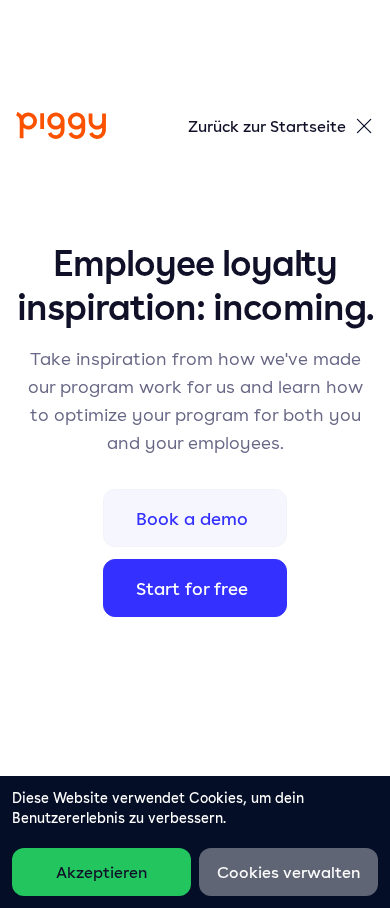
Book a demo (192, 518)
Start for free (192, 588)
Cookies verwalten (288, 872)
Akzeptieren (101, 872)
